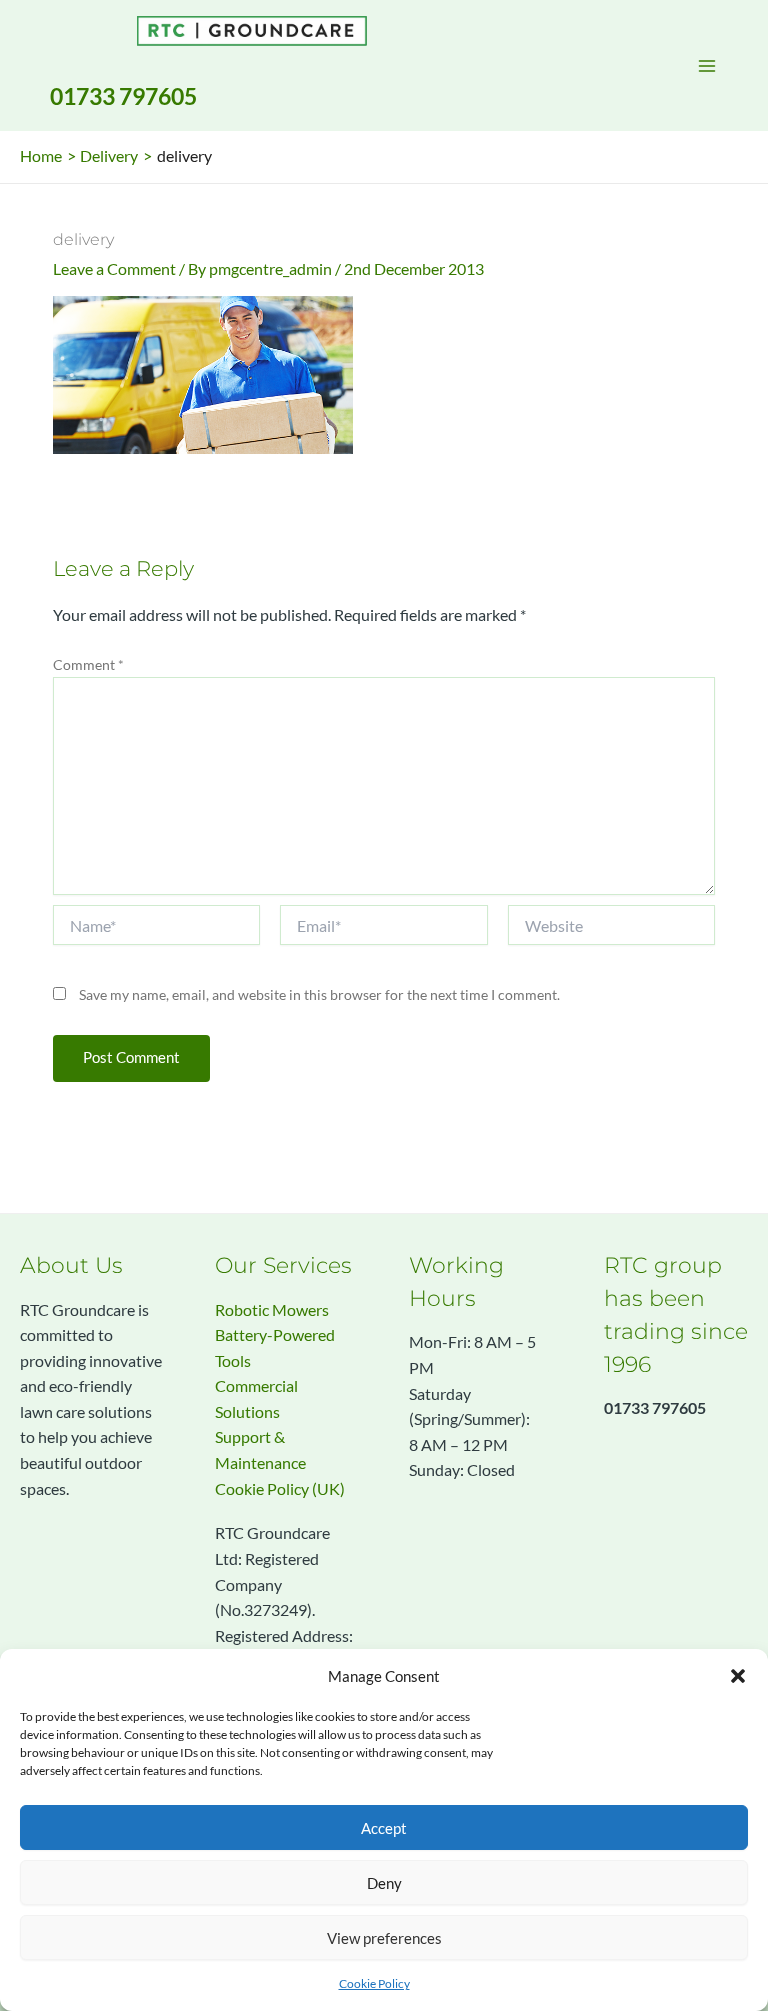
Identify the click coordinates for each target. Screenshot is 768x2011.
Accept (384, 1828)
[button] (738, 1676)
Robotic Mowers (272, 1310)
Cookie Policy (374, 1983)
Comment (88, 664)
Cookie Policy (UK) (280, 1489)
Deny (384, 1883)
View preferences (384, 1938)
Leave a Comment (114, 269)
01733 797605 (123, 96)
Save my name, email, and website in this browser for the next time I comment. (319, 994)
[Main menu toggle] (707, 66)
